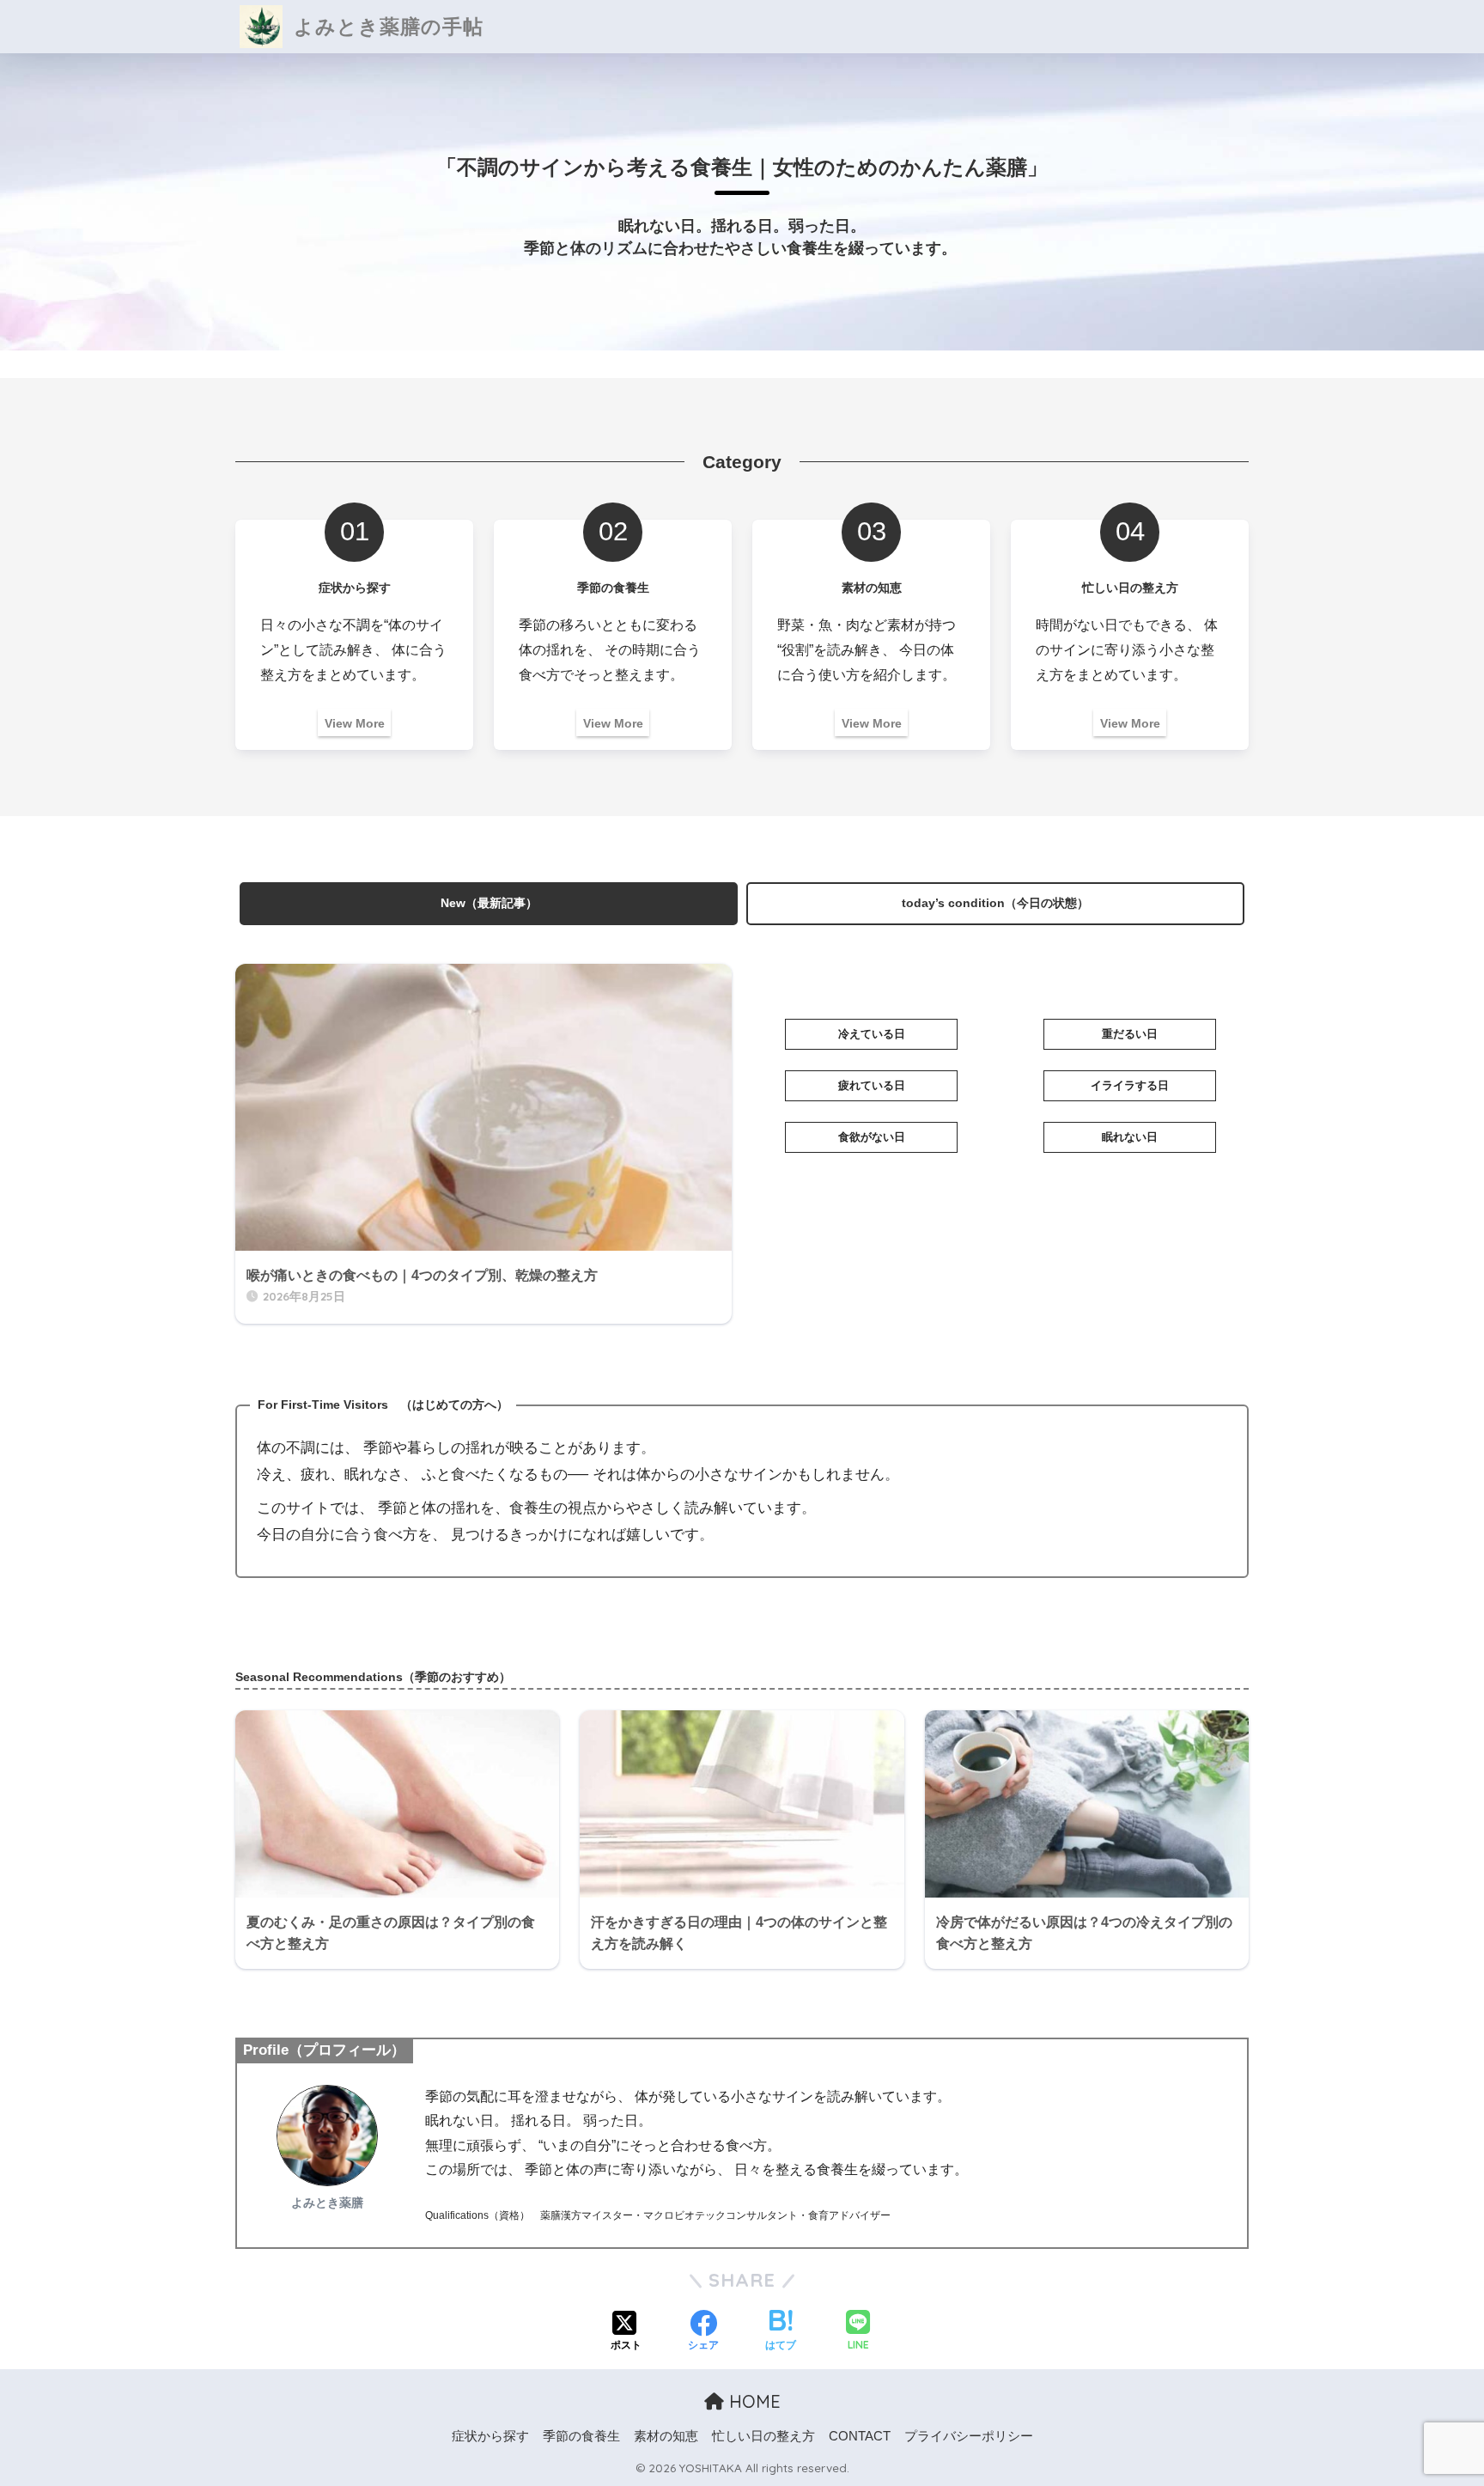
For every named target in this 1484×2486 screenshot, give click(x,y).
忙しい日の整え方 (763, 2436)
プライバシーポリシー (969, 2436)
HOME (752, 2401)
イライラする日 (1130, 1085)
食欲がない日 (872, 1137)
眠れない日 (1130, 1137)
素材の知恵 (666, 2436)
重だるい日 (1130, 1034)
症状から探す (490, 2436)
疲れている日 (872, 1085)
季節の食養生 (581, 2436)
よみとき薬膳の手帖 (386, 26)
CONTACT (860, 2436)
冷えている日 (872, 1034)
